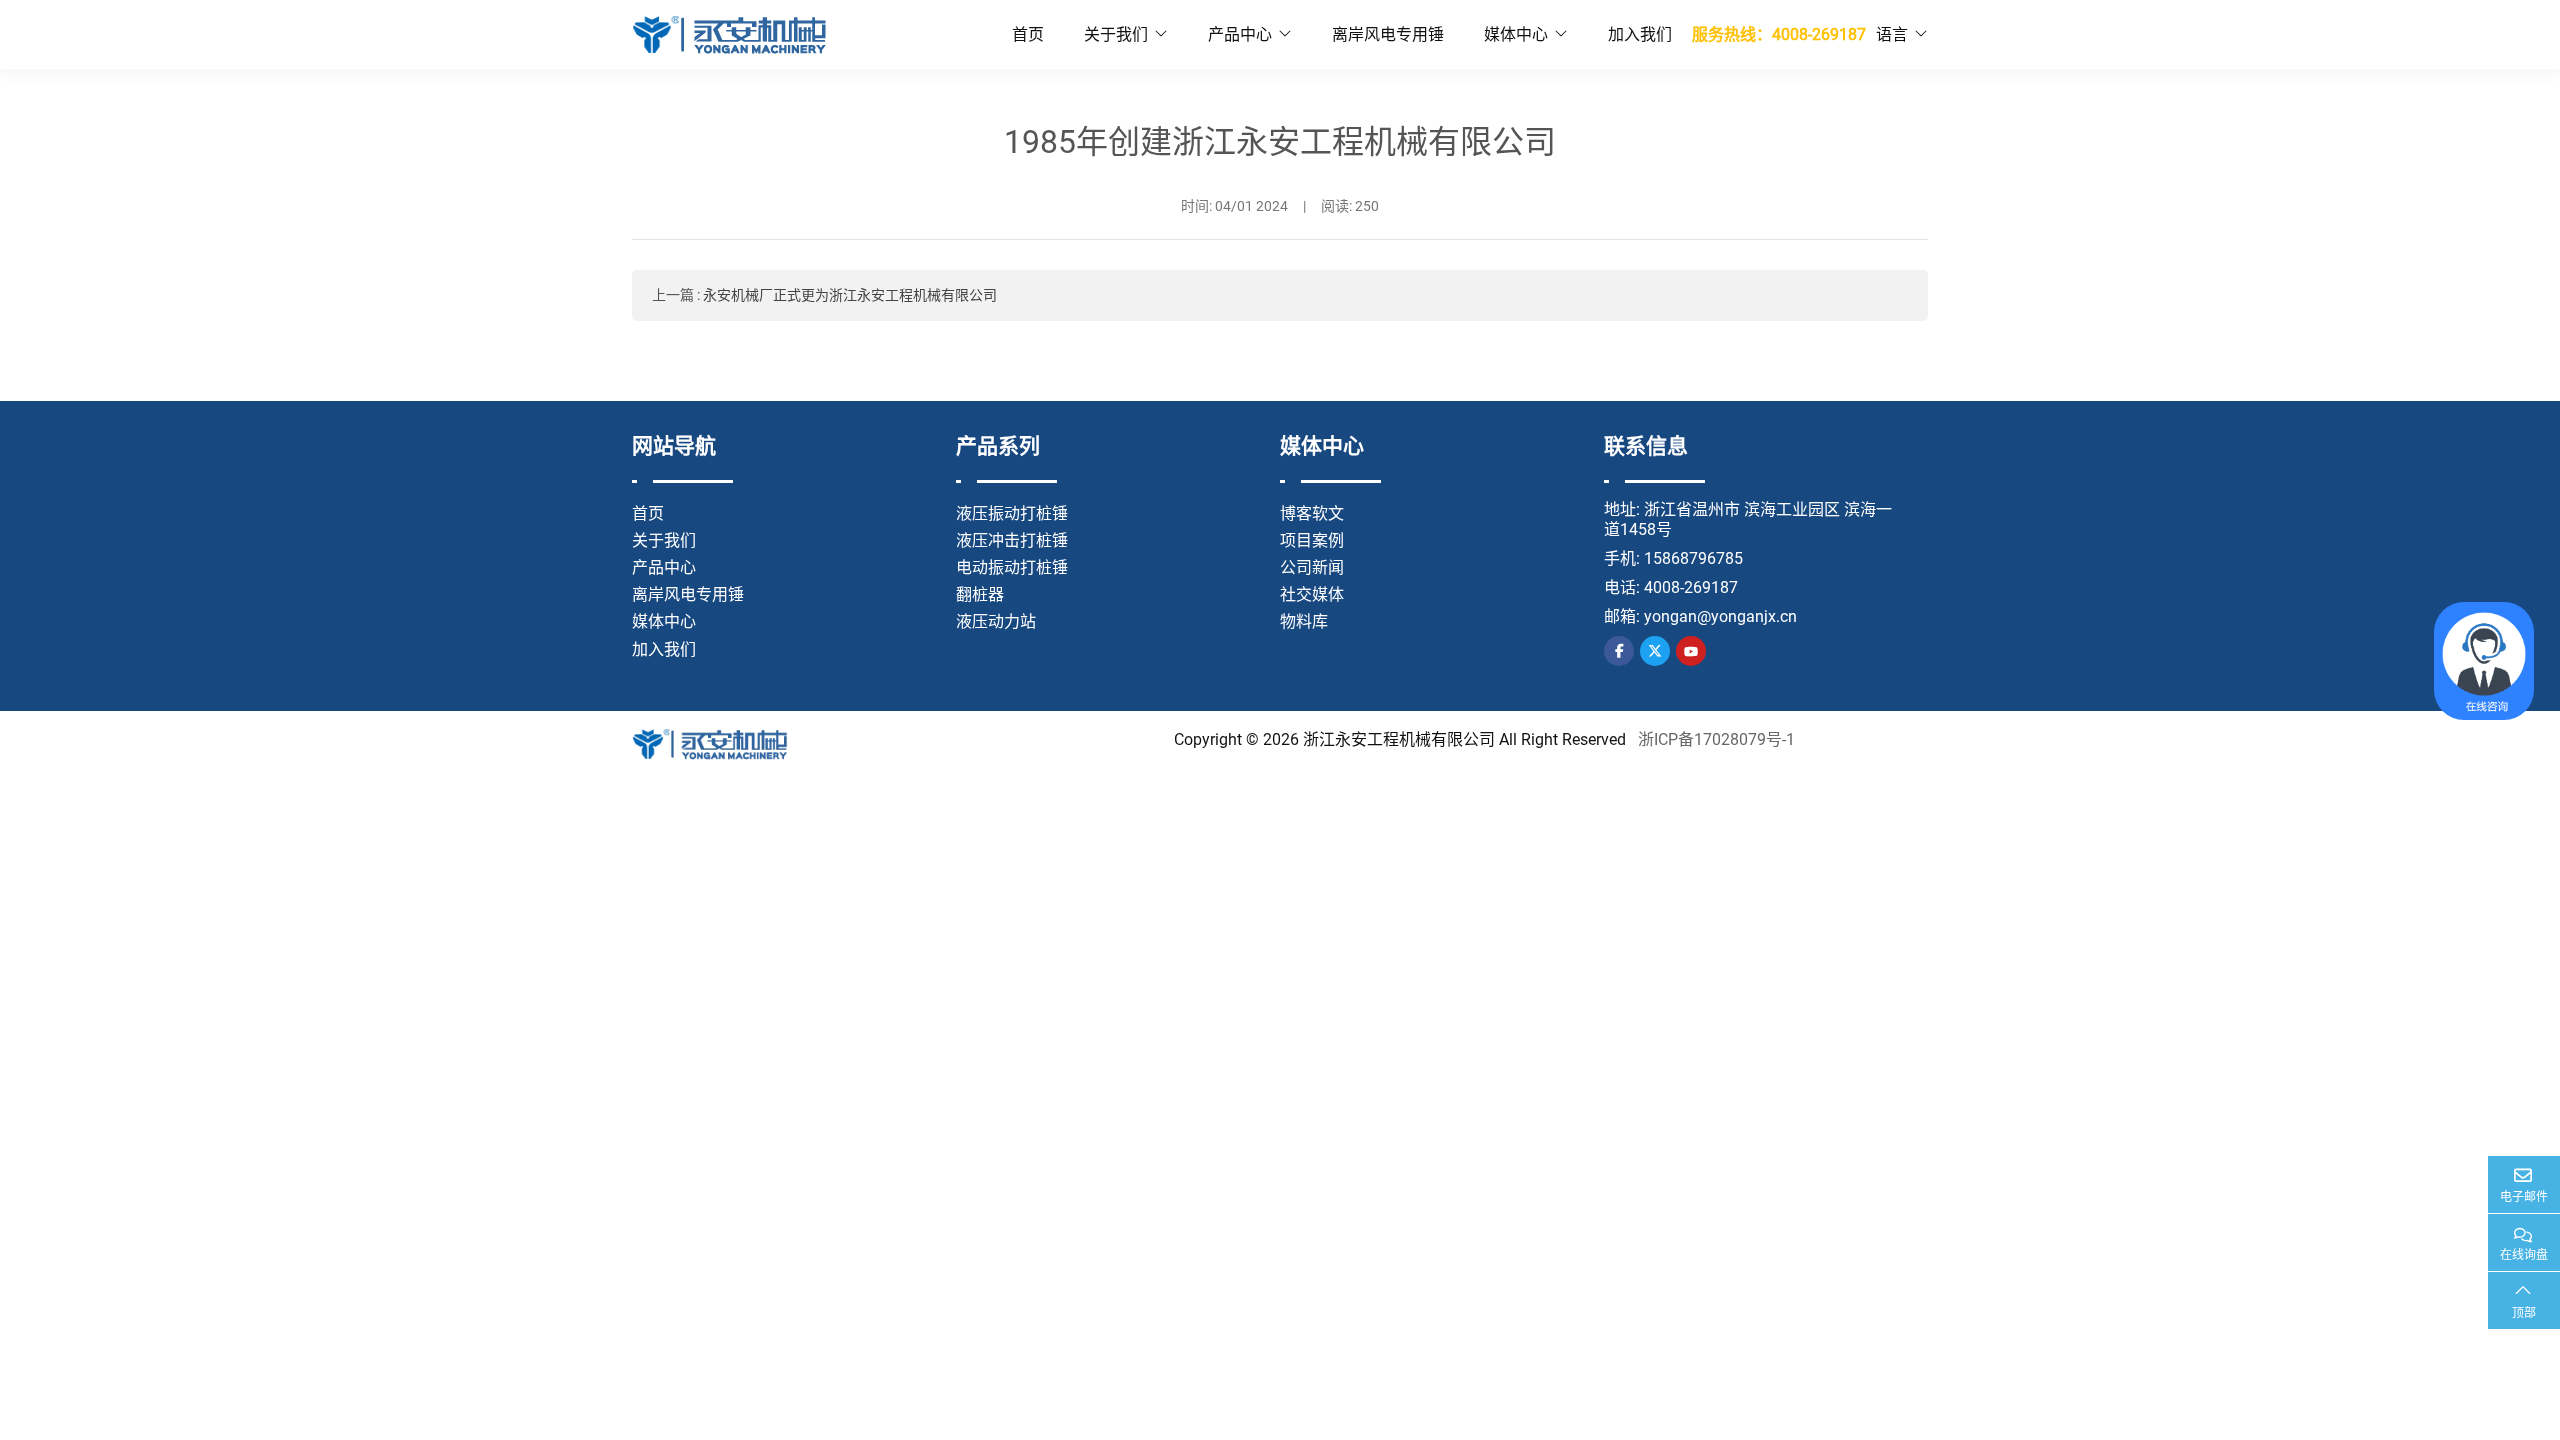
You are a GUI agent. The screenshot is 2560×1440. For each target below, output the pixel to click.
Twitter (1655, 651)
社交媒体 (1312, 594)
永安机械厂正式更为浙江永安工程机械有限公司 (850, 295)
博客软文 (1312, 513)
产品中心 (1240, 34)
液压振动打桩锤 (1012, 513)
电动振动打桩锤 (1012, 567)
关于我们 (1116, 34)
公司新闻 (1312, 567)
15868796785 (1693, 558)
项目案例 (1312, 540)
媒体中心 (1516, 34)
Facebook (1619, 651)
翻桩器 (980, 594)
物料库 (1304, 621)
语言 (1892, 34)
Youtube (1691, 651)
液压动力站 (996, 621)
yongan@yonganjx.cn (1720, 616)
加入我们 (1640, 34)
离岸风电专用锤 (1388, 34)
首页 (1028, 34)
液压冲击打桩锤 (1012, 540)
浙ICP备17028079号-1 (1716, 739)
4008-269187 (1691, 587)
